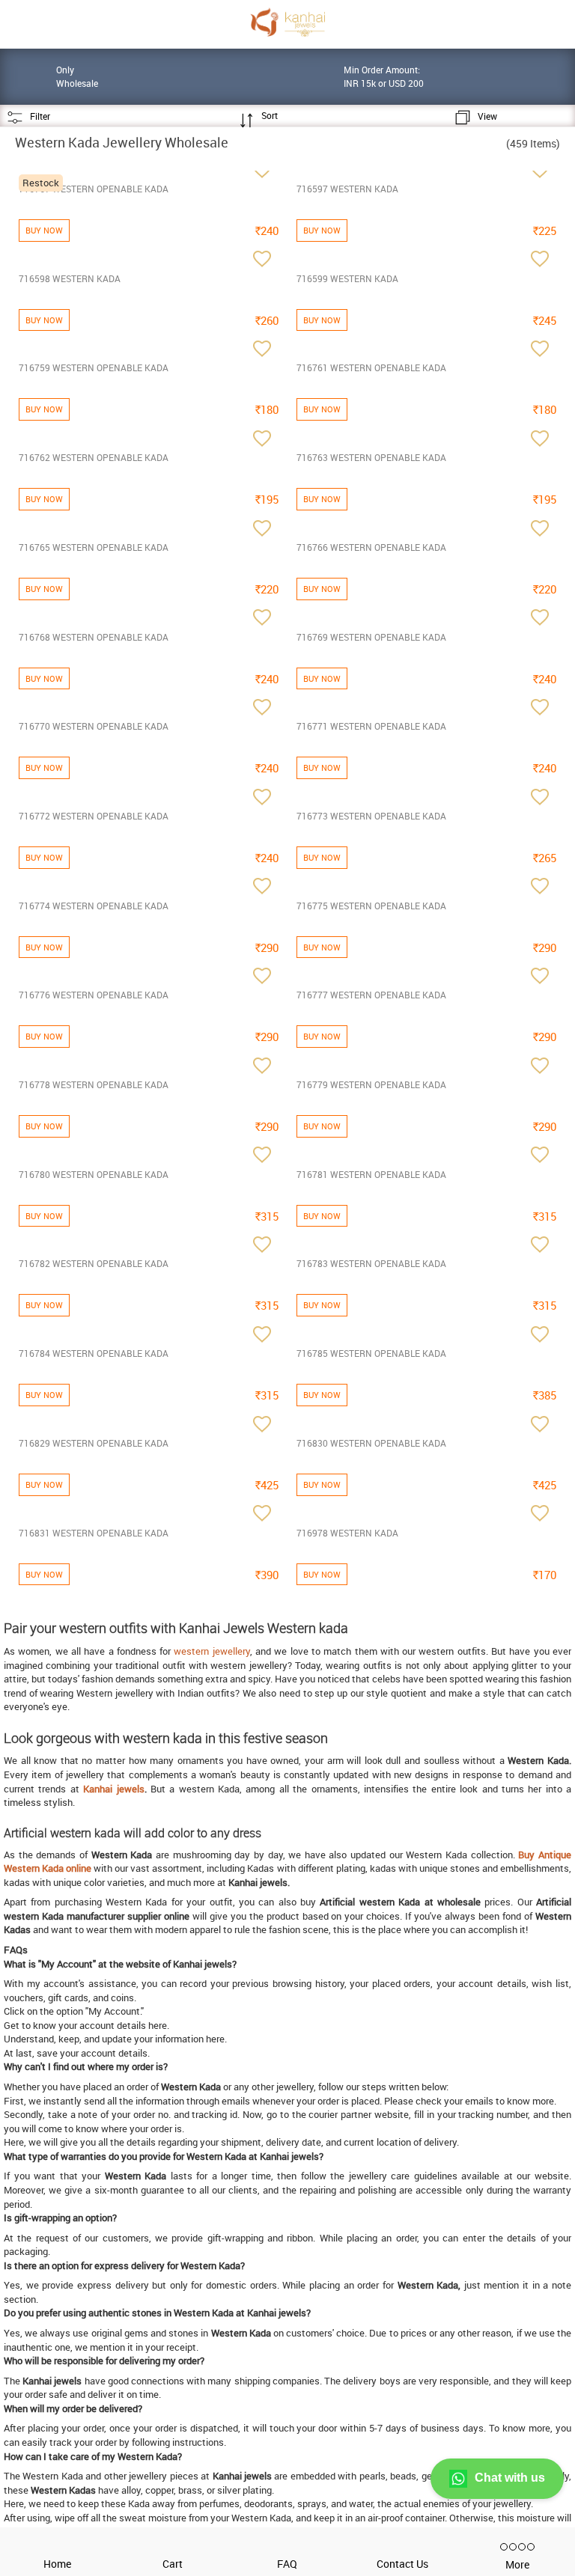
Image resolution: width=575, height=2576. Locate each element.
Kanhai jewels (113, 1789)
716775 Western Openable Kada (371, 906)
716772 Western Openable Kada (94, 816)
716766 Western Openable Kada (371, 547)
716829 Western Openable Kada (94, 1443)
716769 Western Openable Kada (371, 637)
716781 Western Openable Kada (371, 1174)
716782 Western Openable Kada (94, 1263)
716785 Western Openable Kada (371, 1353)
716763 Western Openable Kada (371, 457)
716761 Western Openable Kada (371, 367)
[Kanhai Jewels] (287, 22)
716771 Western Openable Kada (371, 726)
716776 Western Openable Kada (94, 995)
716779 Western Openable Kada (371, 1084)
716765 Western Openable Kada (94, 547)
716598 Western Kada (70, 278)
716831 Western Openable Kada (94, 1533)
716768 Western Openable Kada (94, 637)
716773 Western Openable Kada (371, 816)
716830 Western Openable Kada (371, 1443)
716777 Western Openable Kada (371, 995)
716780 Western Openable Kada (94, 1174)
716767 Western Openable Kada (94, 189)
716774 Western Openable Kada (94, 906)
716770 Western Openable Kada (94, 726)
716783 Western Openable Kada (371, 1263)
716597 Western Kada (347, 189)
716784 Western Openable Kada (94, 1353)
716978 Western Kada (347, 1533)
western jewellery (212, 1651)
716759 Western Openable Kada (94, 367)
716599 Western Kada (347, 278)
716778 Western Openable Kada (94, 1084)
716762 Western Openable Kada (94, 457)
